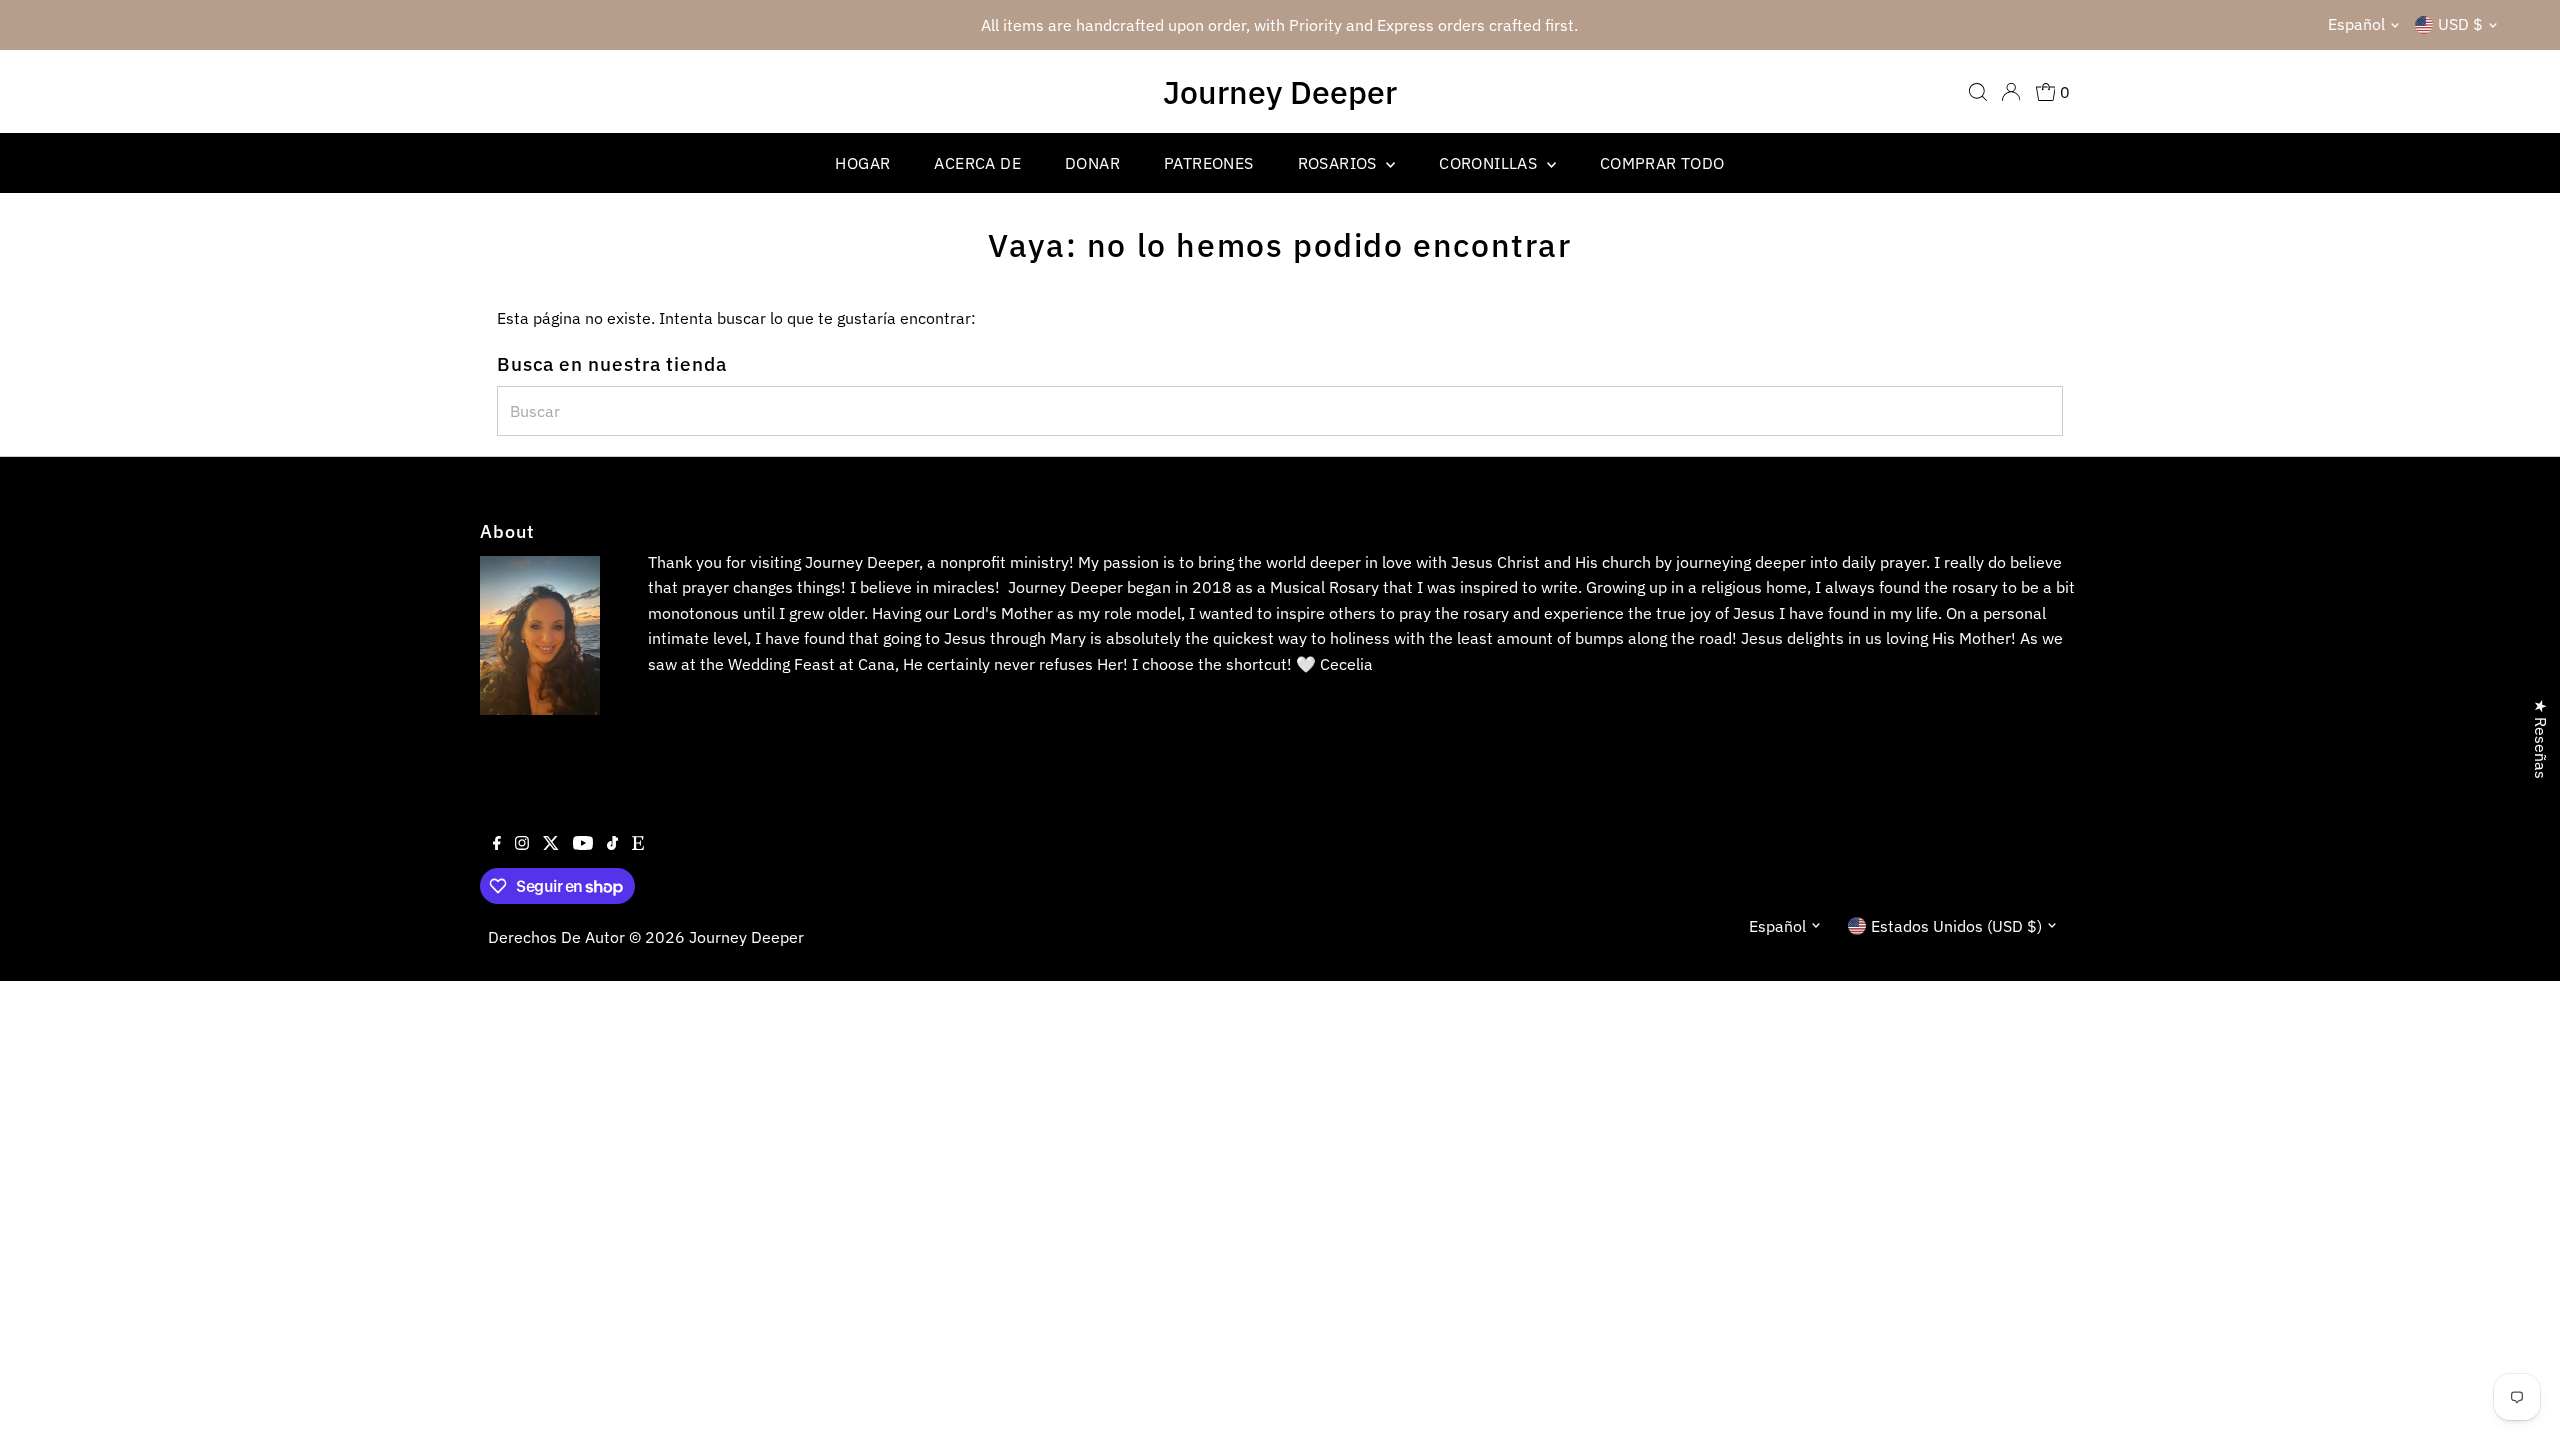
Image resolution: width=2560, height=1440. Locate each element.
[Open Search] (1978, 92)
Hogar (862, 163)
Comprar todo (1662, 163)
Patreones (1209, 163)
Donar (1092, 163)
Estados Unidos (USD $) (1956, 926)
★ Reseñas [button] (2541, 739)
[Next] (1863, 25)
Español (2356, 24)
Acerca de (977, 163)
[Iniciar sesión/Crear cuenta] (2011, 92)
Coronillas (1490, 163)
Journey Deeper (1280, 92)
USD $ (2460, 24)
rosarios (1340, 163)
